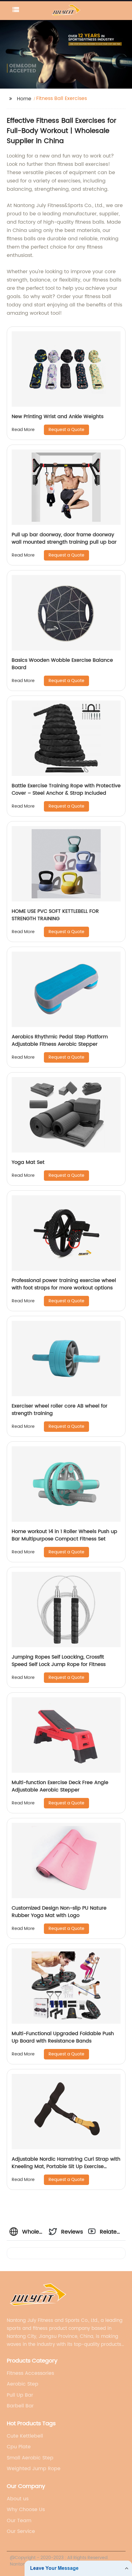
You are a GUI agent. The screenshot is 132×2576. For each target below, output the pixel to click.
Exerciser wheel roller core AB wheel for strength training (60, 1410)
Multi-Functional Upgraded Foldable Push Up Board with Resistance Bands (63, 2037)
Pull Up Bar (20, 2395)
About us (18, 2499)
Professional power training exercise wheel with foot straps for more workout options (64, 1284)
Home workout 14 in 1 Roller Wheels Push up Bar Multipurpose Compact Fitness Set (64, 1535)
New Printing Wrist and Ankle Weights (58, 417)
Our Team (19, 2521)
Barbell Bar (20, 2406)
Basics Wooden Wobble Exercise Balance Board (62, 664)
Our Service (21, 2531)
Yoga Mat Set (28, 1162)
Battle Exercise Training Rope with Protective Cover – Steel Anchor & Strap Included (66, 789)
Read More (23, 430)
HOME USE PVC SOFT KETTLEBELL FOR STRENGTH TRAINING (55, 915)
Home (24, 99)
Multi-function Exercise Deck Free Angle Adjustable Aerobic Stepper (60, 1786)
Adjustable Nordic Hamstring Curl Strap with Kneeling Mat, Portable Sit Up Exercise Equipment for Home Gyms (66, 2167)
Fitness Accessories (30, 2373)
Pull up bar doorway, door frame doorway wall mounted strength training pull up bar (64, 538)
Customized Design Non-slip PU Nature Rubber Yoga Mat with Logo (59, 1912)
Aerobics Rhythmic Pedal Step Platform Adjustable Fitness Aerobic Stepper (60, 1040)
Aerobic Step (23, 2384)
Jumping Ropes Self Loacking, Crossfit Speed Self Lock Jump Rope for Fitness (59, 1661)
